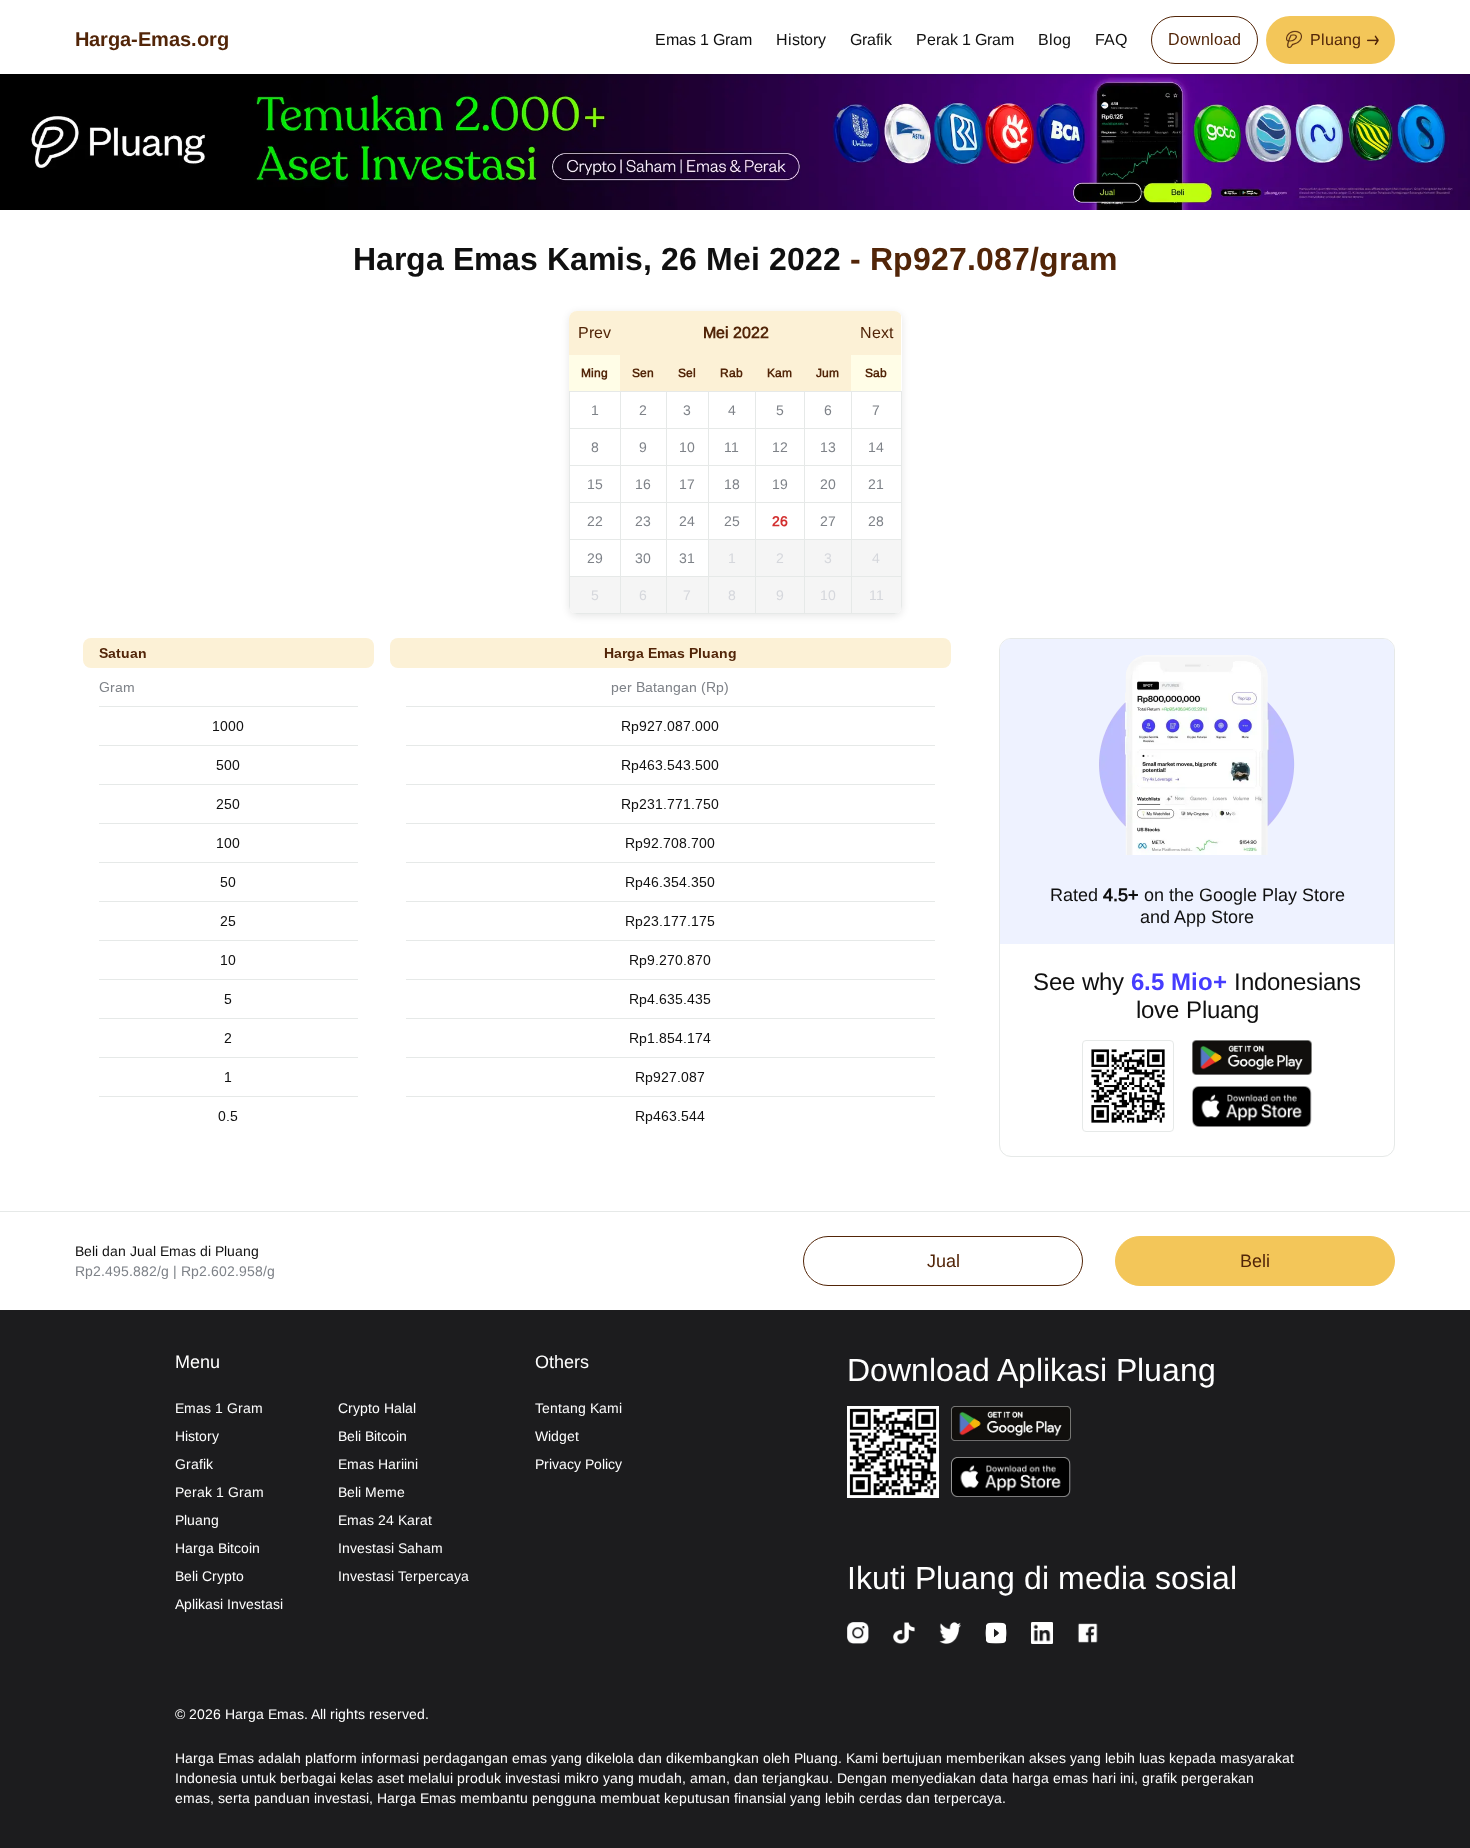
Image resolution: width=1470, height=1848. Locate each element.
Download (1204, 39)
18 (732, 484)
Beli (1255, 1261)
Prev (594, 332)
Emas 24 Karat (385, 1520)
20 (828, 484)
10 (687, 447)
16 (643, 484)
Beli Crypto (209, 1576)
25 (732, 521)
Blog (1054, 39)
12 (780, 447)
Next (876, 332)
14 (876, 447)
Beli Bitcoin (372, 1436)
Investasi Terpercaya (403, 1576)
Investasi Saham (390, 1548)
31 (687, 558)
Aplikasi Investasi (229, 1604)
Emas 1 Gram (703, 39)
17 (687, 484)
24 (687, 521)
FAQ (1111, 39)
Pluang (197, 1520)
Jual (943, 1261)
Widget (557, 1436)
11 (731, 447)
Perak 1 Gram (965, 39)
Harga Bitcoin (217, 1548)
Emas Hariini (378, 1464)
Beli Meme (371, 1492)
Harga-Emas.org (152, 39)
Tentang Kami (578, 1408)
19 (780, 484)
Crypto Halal (377, 1408)
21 (876, 484)
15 (595, 484)
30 (643, 558)
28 (876, 521)
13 (828, 447)
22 (595, 521)
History (801, 39)
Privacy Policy (578, 1464)
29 (595, 558)
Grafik (871, 39)
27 (828, 521)
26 (780, 521)
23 (643, 521)
